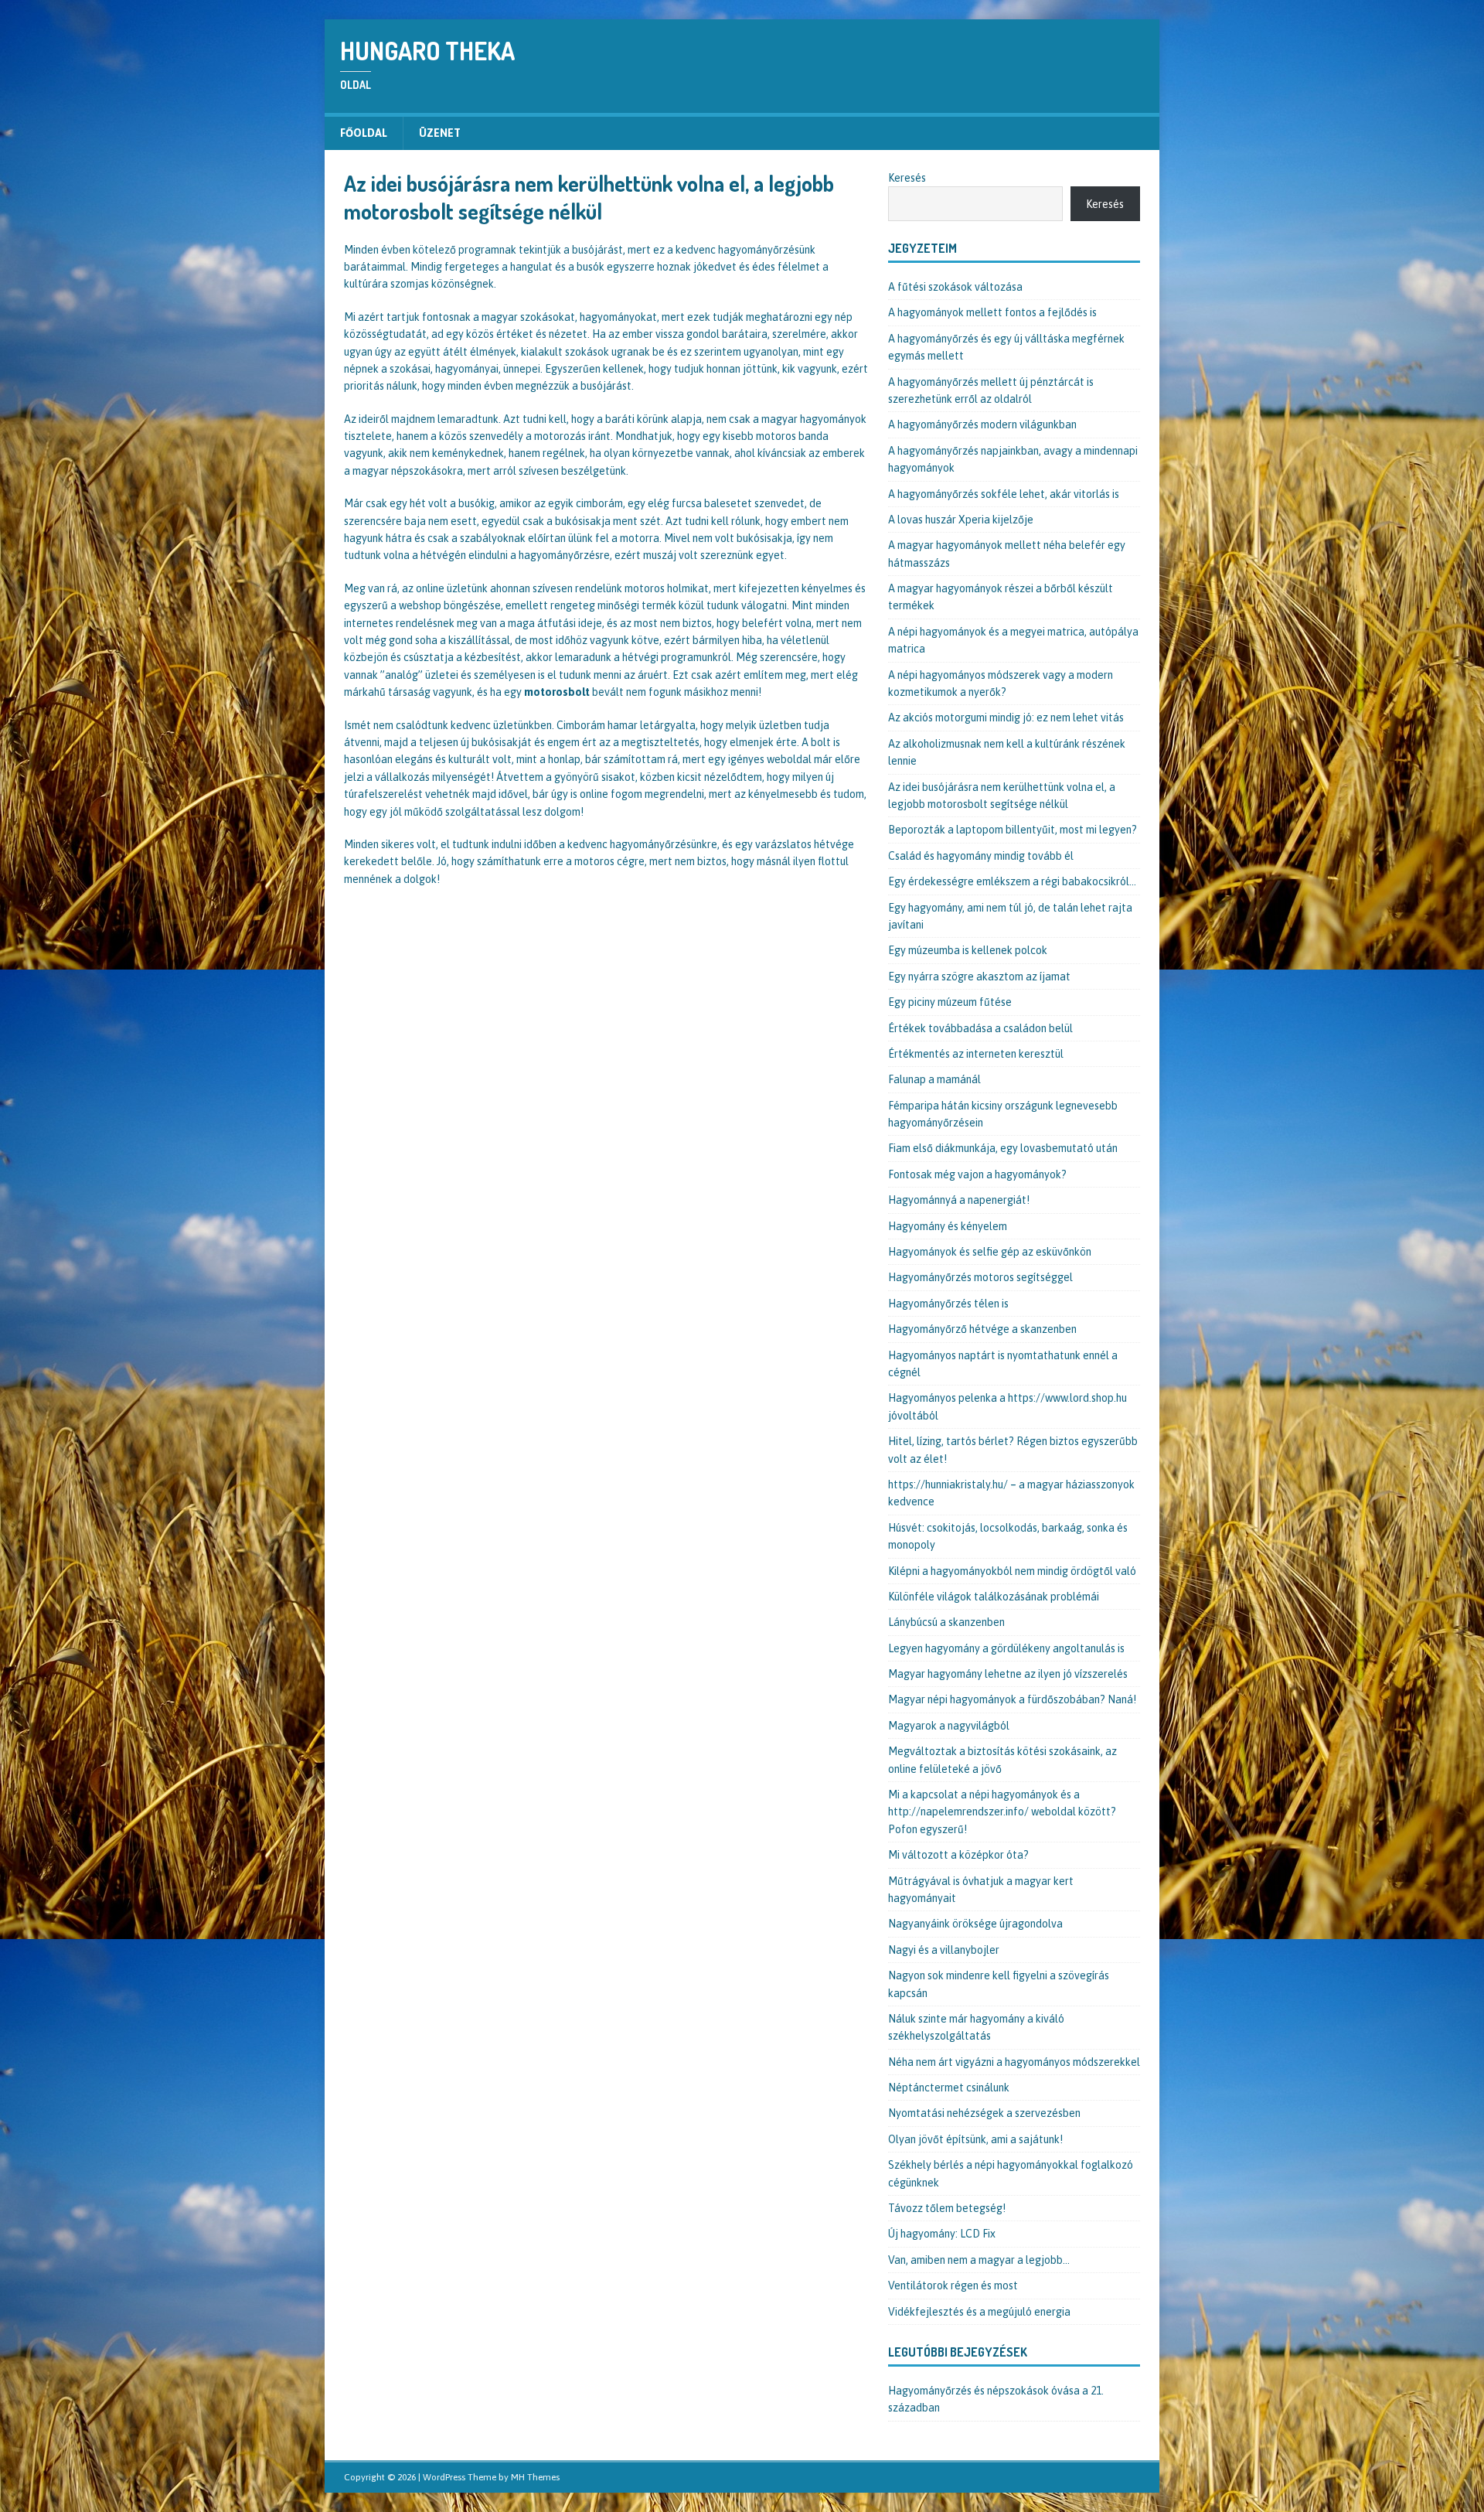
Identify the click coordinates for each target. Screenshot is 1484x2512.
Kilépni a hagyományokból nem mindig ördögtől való (1012, 1571)
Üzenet (440, 133)
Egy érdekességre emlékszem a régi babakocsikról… (1012, 881)
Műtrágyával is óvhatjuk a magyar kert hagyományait (981, 1890)
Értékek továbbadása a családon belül (980, 1028)
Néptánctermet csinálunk (949, 2088)
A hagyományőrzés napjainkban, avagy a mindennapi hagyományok (1013, 459)
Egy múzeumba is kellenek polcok (968, 950)
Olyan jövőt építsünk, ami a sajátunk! (975, 2139)
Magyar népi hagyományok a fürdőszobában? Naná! (1012, 1699)
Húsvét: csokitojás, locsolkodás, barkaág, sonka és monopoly (1008, 1536)
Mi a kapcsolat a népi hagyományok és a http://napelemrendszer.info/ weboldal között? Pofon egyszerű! (1002, 1812)
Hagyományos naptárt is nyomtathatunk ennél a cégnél (1003, 1364)
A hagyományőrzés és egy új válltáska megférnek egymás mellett (1006, 347)
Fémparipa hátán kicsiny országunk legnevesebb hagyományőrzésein (1003, 1114)
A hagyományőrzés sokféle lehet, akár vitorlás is (1004, 494)
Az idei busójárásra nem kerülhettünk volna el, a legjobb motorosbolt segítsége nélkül (1002, 796)
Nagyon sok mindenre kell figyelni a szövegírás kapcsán (999, 1984)
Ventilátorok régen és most (953, 2285)
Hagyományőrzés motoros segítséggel (980, 1277)
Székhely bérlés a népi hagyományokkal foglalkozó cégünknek (1011, 2173)
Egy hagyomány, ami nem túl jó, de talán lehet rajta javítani (1010, 916)
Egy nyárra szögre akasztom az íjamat (979, 977)
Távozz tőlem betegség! (947, 2208)
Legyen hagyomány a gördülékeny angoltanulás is (1006, 1648)
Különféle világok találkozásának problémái (994, 1597)
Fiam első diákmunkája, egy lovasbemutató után (1003, 1148)
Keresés (907, 178)
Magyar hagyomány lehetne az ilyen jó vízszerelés (1008, 1674)
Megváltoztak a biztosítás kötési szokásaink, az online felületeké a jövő (1002, 1760)
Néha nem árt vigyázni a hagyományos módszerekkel (1014, 2062)
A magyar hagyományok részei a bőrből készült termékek (1001, 597)
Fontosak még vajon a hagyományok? (977, 1174)
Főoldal (364, 133)
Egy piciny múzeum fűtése (950, 1002)
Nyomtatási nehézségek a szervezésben (984, 2113)
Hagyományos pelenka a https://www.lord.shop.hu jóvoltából (1007, 1406)
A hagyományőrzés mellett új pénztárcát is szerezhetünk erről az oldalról (991, 390)
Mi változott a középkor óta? (958, 1855)
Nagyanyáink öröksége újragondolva (975, 1924)
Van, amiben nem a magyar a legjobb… (979, 2260)
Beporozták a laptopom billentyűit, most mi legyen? (1013, 830)
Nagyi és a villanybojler (944, 1950)
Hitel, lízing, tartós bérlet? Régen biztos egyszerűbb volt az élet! (1013, 1450)
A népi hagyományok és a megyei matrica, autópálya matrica (1013, 640)
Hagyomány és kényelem (948, 1226)
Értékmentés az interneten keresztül (976, 1054)
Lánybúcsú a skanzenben (946, 1622)
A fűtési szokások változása (955, 287)
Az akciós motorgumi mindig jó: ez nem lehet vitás (1006, 717)
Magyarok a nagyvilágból (949, 1726)
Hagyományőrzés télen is (948, 1304)
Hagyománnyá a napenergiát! (959, 1200)
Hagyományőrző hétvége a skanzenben (982, 1329)
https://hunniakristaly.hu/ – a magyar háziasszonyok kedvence (1011, 1493)
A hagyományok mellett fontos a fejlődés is (992, 312)
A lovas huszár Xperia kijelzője (961, 520)
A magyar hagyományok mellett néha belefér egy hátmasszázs (1007, 554)
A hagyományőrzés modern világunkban (982, 424)
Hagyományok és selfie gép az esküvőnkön (990, 1252)
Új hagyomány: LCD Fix (942, 2234)
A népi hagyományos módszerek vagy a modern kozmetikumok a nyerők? (1001, 683)
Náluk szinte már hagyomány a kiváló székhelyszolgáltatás (976, 2027)
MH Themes (535, 2477)
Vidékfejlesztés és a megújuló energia (979, 2312)
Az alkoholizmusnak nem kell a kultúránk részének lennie (1007, 752)
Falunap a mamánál (934, 1079)
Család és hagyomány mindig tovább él (981, 856)
